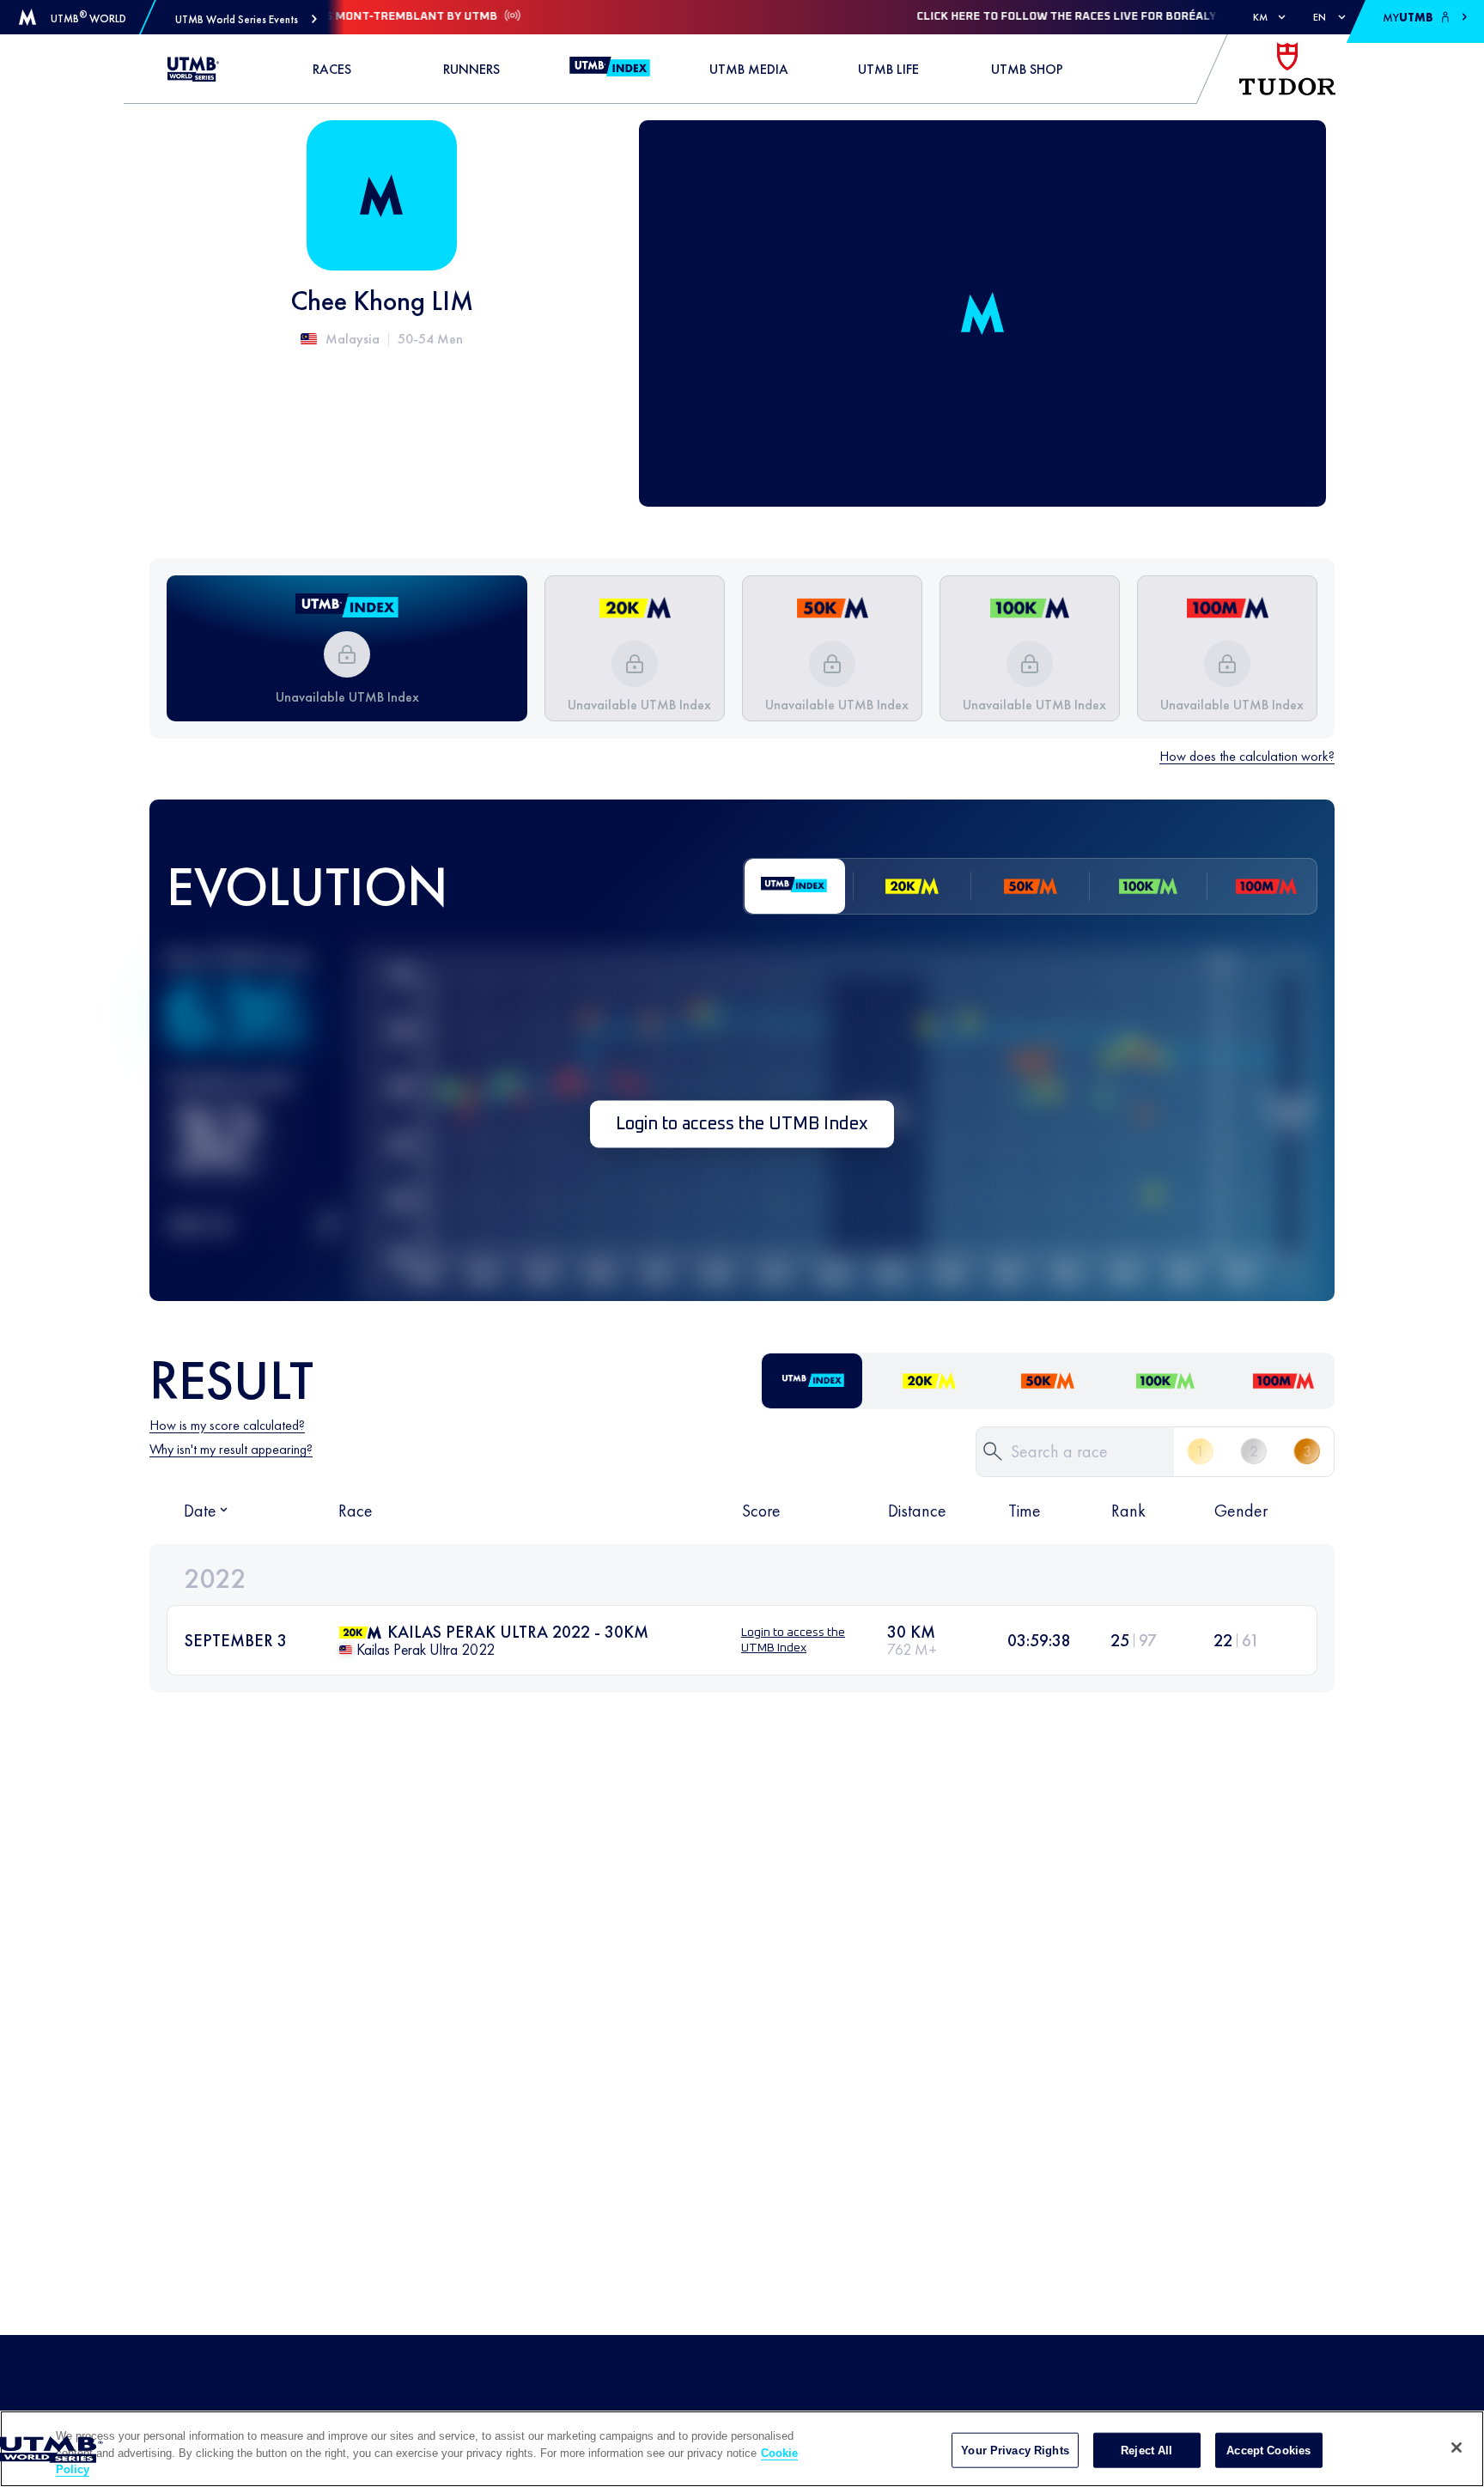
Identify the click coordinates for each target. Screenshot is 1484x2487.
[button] (246, 19)
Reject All (1146, 2450)
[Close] (1457, 2447)
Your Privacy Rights (1015, 2450)
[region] (742, 2449)
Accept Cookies (1268, 2450)
